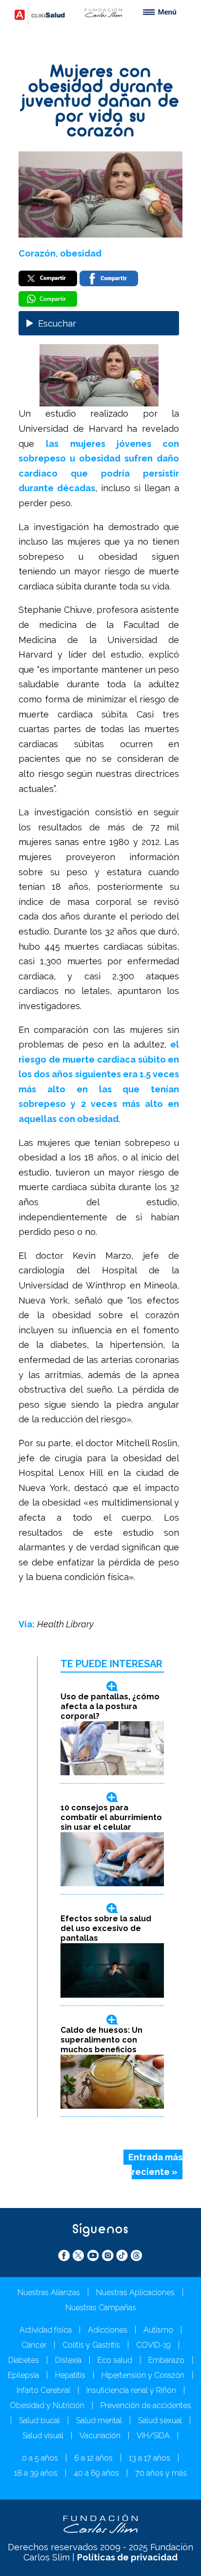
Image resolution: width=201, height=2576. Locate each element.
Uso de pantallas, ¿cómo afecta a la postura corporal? (110, 1706)
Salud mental (99, 2420)
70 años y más (161, 2473)
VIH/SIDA (153, 2436)
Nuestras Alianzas (49, 2292)
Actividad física (46, 2330)
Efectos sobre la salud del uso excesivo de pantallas (106, 1928)
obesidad (81, 253)
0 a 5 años (40, 2458)
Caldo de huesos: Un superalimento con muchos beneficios (101, 2040)
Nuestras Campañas (101, 2308)
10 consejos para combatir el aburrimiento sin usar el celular (111, 1817)
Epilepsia (23, 2375)
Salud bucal (40, 2420)
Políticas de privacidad (127, 2557)
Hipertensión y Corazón (143, 2375)
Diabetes (24, 2360)
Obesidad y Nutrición (47, 2405)
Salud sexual (160, 2420)
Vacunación (100, 2436)
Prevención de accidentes (146, 2405)
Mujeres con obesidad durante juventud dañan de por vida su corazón (100, 102)
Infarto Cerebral (43, 2390)
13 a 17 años (150, 2458)
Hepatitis (70, 2375)
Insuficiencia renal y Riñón (131, 2390)
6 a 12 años (93, 2458)
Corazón (37, 253)
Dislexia (68, 2360)
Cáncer (34, 2345)
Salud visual (43, 2436)
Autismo (158, 2330)
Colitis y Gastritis (91, 2345)
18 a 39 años (36, 2473)
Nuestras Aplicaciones (135, 2292)
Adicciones (108, 2330)
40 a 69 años (96, 2473)
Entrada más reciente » (155, 2165)
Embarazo (166, 2360)
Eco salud (115, 2360)
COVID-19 (153, 2345)
